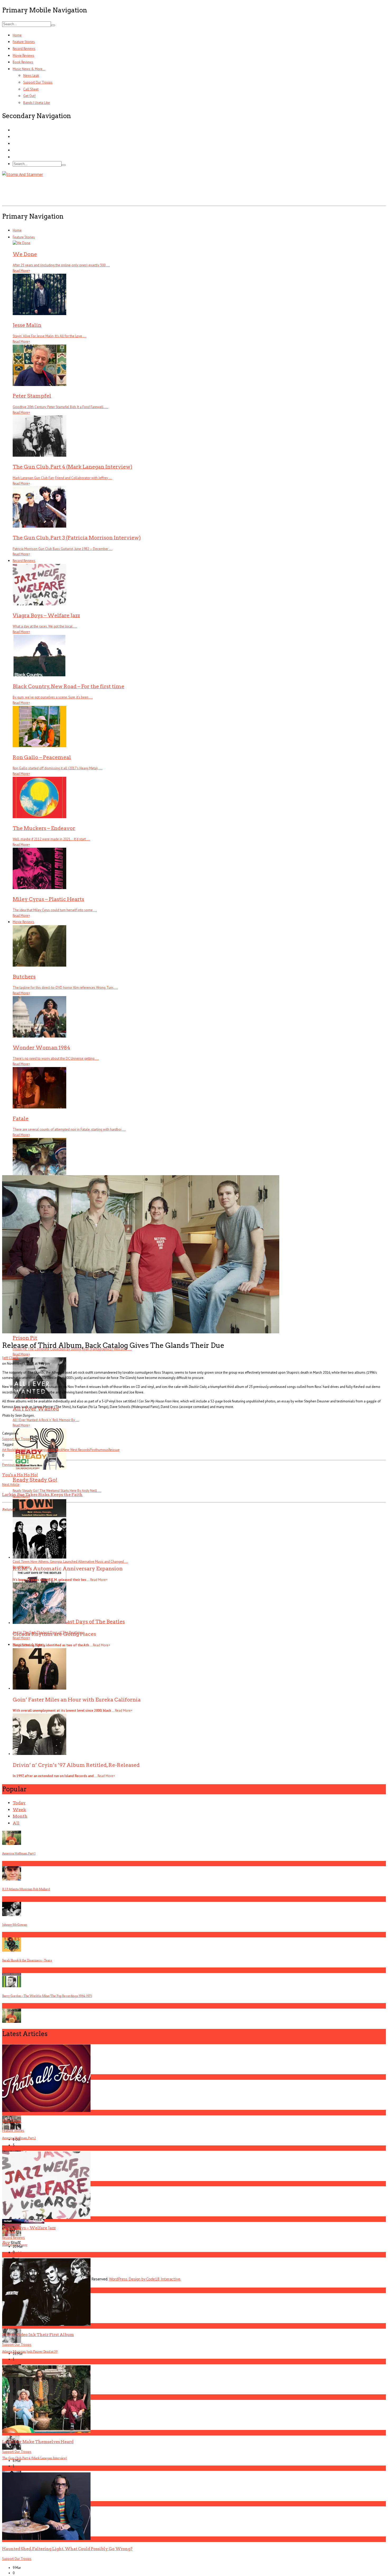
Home (17, 35)
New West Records (76, 1450)
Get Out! (29, 96)
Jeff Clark (10, 1358)
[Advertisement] (98, 190)
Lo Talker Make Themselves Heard (38, 2442)
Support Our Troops (38, 82)
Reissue (114, 1450)
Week (19, 1810)
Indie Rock (55, 1450)
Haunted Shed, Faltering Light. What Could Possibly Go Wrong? (67, 2549)
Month (20, 1816)
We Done (12, 2121)
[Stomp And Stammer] (23, 174)
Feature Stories (24, 42)
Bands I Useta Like (37, 103)
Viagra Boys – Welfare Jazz (29, 2228)
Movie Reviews (23, 56)
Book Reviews (23, 62)
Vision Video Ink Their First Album (38, 2335)
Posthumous (99, 1450)
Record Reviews (24, 49)
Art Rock (8, 1450)
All (16, 1823)
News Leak (31, 76)
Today (19, 1803)
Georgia (42, 1450)
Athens (19, 1450)
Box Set (30, 1450)
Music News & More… (29, 69)
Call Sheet (31, 89)
